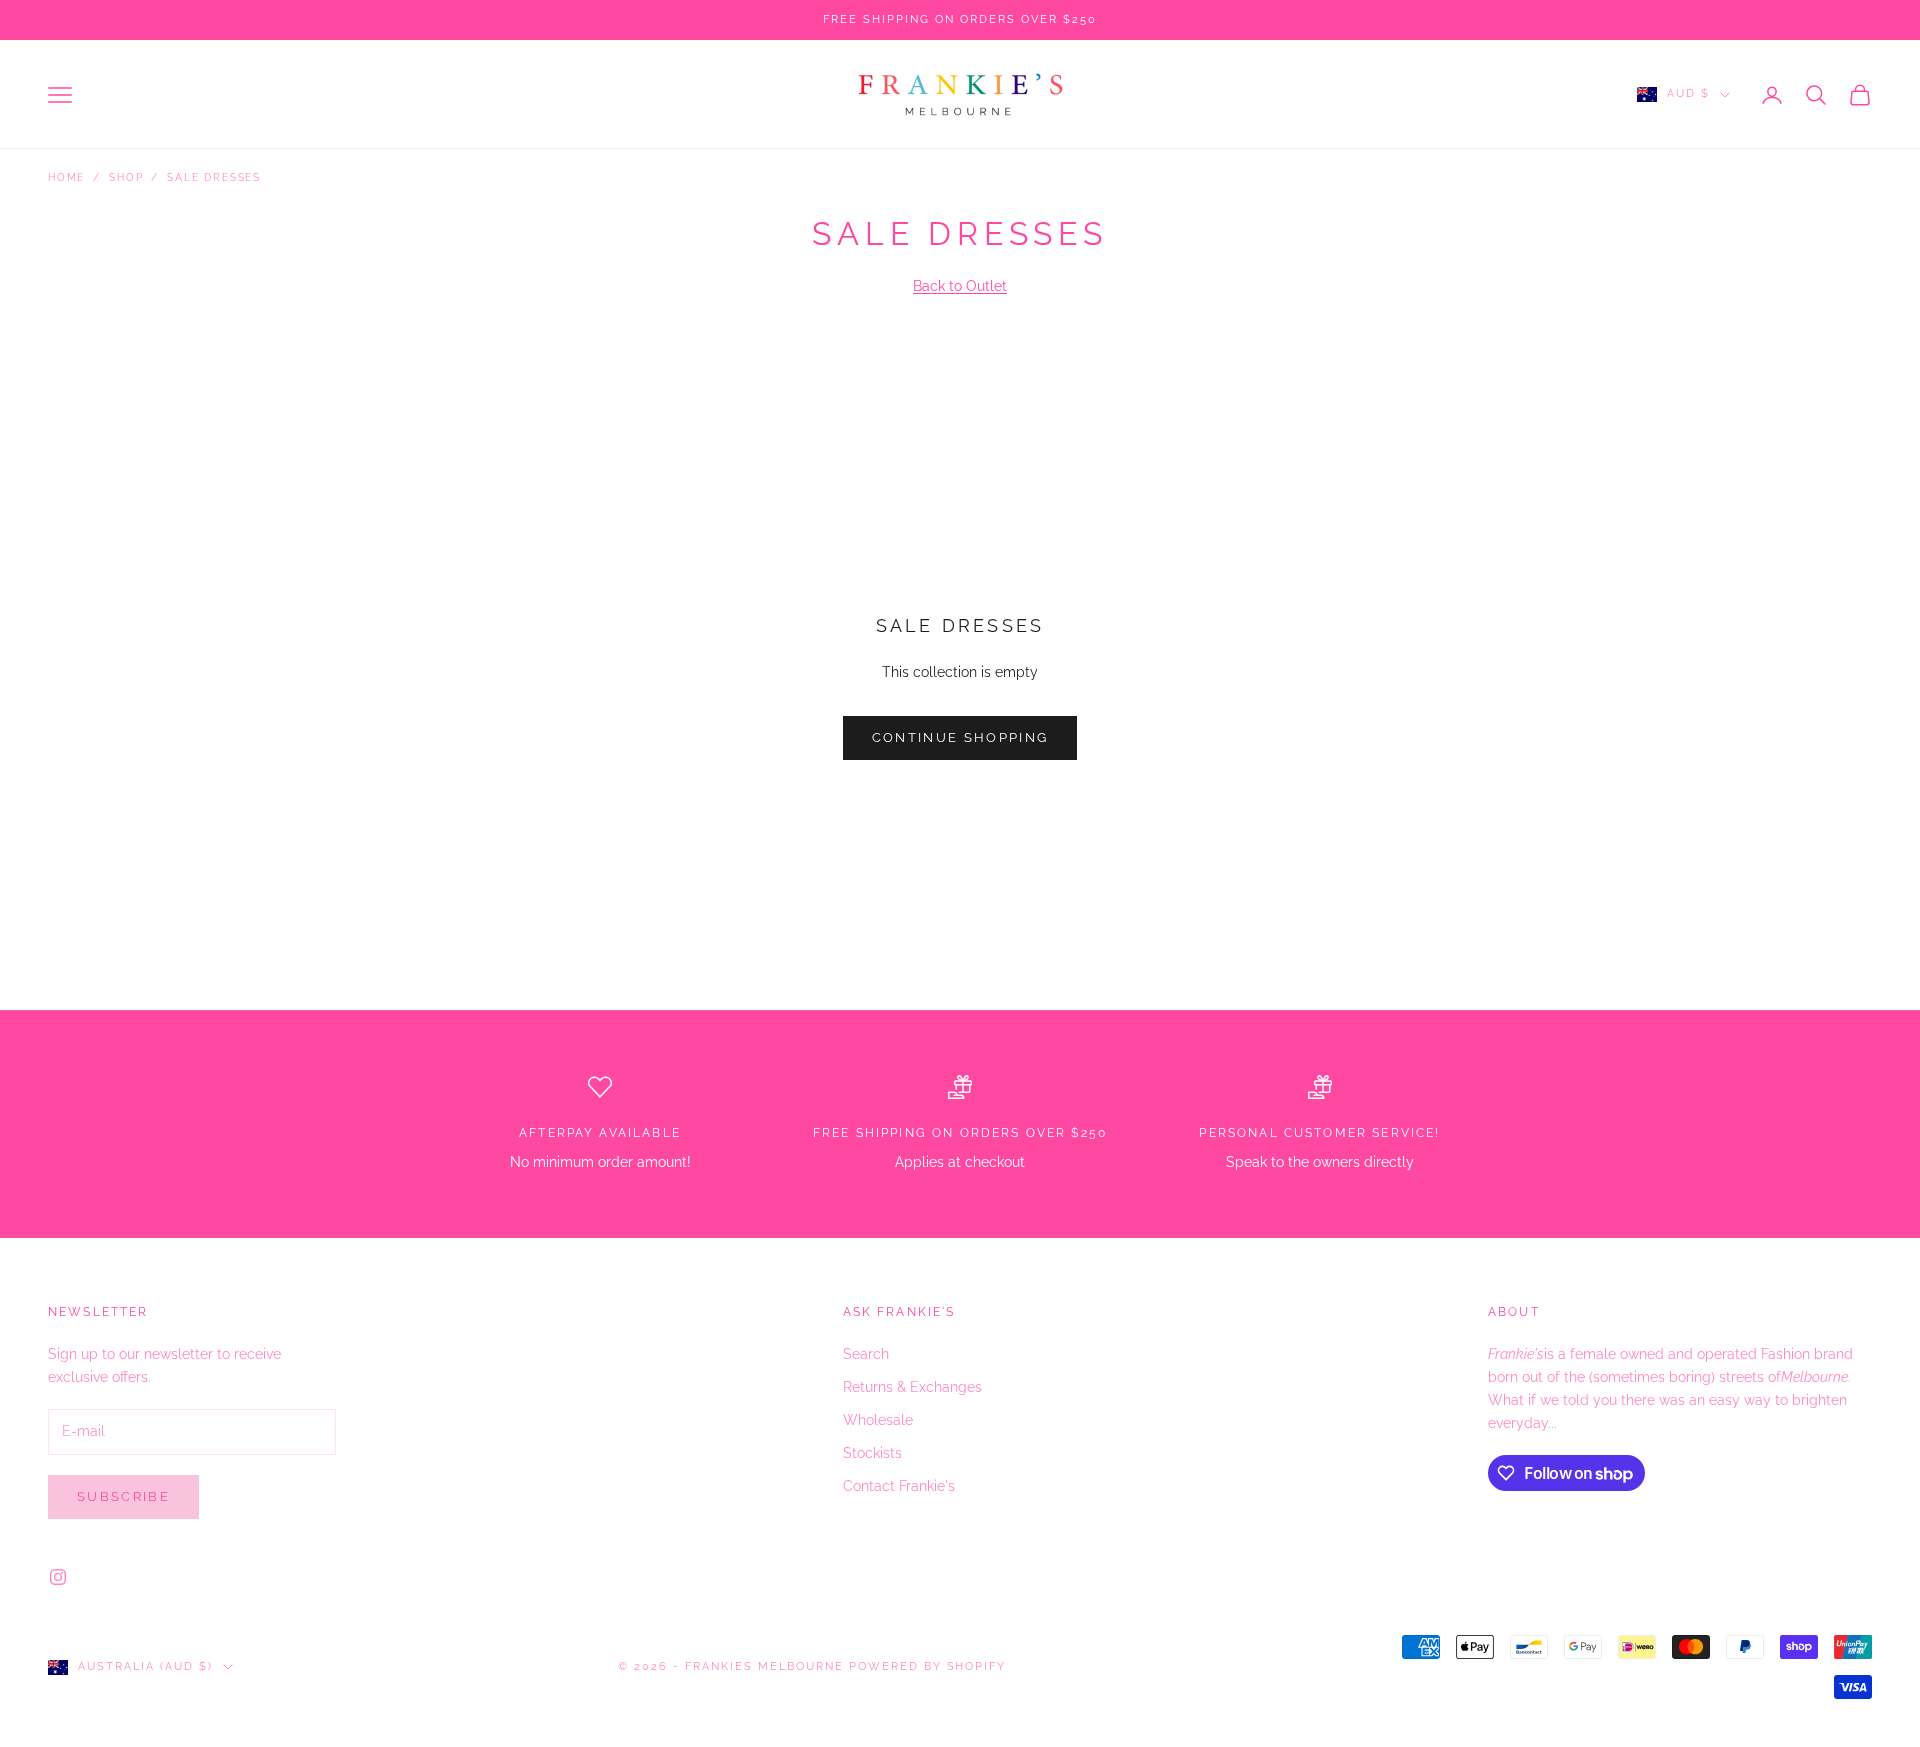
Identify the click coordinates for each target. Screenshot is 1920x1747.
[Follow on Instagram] (58, 1577)
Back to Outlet (960, 286)
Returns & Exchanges (912, 1387)
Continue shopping (960, 737)
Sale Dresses (214, 177)
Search (866, 1354)
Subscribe (123, 1496)
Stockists (872, 1453)
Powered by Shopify (928, 1666)
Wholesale (878, 1420)
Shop (126, 177)
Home (66, 177)
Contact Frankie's (899, 1486)
